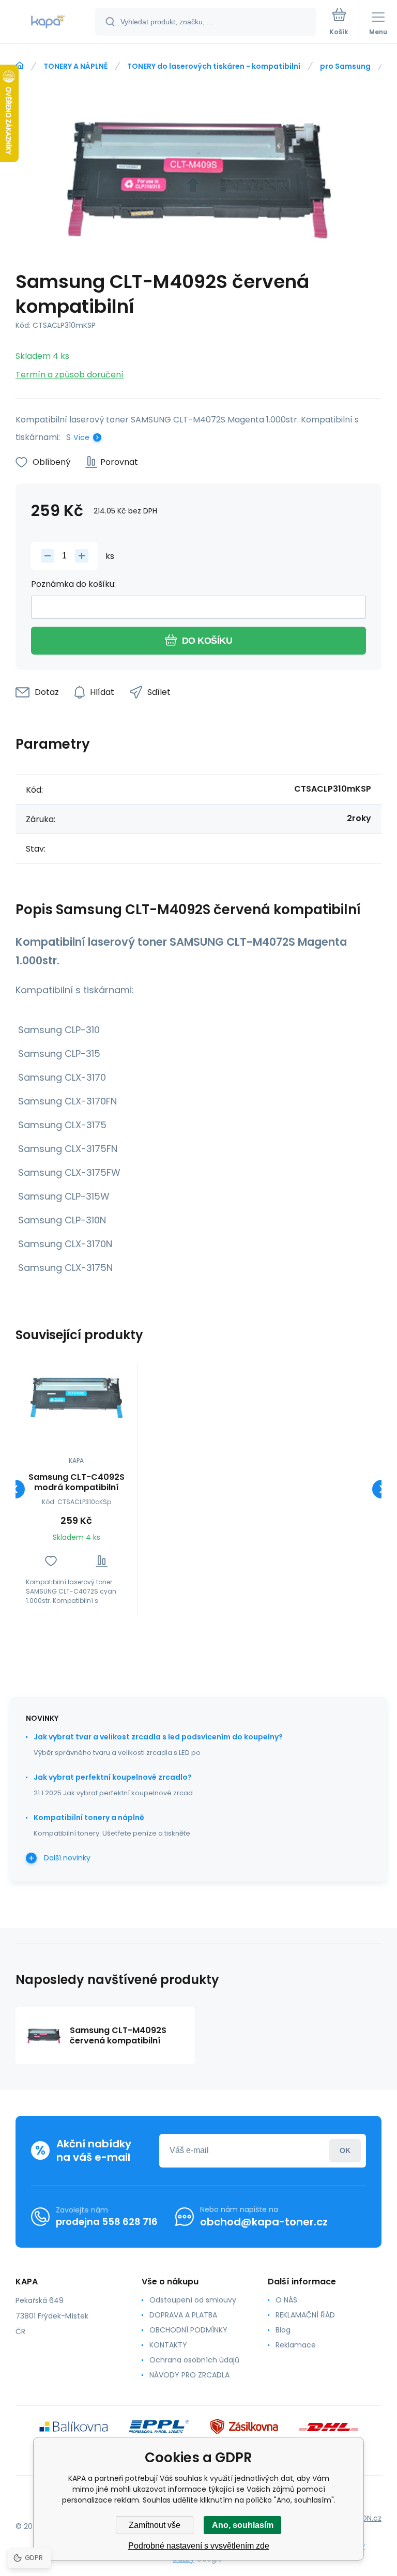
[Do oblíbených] (51, 1561)
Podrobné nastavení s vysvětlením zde (199, 2546)
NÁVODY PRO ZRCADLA (189, 2375)
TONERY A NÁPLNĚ (75, 66)
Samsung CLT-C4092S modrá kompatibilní (77, 1482)
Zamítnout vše (155, 2525)
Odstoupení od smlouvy (193, 2300)
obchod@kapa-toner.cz (264, 2222)
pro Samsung (345, 66)
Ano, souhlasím (243, 2525)
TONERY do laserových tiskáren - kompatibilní (214, 66)
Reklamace (296, 2345)
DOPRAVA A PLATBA (183, 2315)
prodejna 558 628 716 (107, 2222)
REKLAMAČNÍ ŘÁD (305, 2315)
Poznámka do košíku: (73, 584)
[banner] (48, 22)
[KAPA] (20, 66)
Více (81, 437)
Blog (283, 2330)
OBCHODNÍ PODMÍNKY (188, 2330)
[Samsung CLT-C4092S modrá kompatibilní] (76, 1398)
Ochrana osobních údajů (194, 2360)
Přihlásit (345, 2151)
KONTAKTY (168, 2345)
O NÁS (286, 2300)
